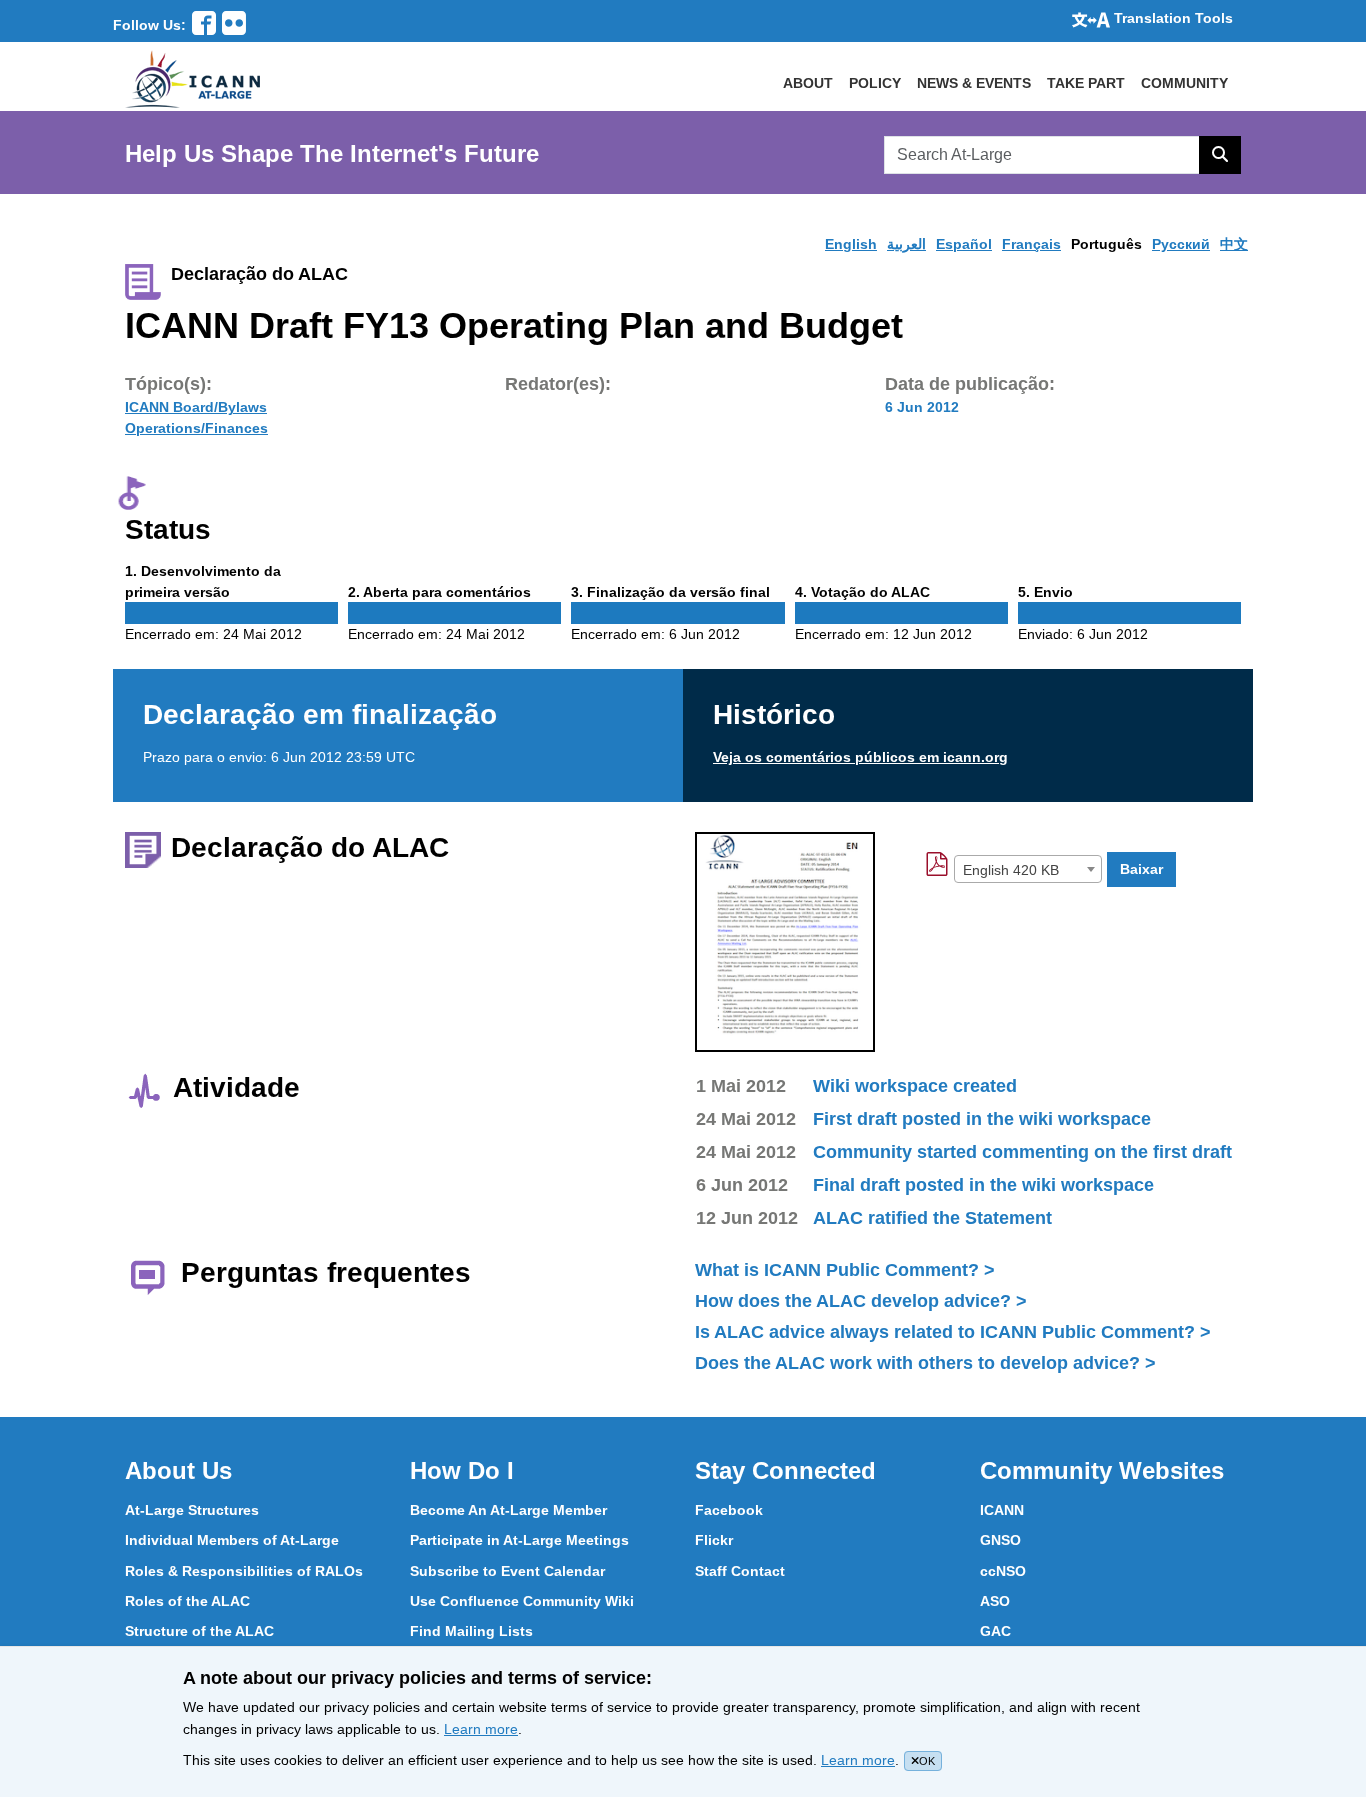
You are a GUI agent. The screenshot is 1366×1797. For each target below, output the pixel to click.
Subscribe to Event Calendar (507, 1571)
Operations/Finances (196, 428)
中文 (1234, 244)
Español (964, 244)
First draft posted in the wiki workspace (982, 1119)
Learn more (481, 1729)
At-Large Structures (192, 1510)
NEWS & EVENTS (974, 83)
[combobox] (1028, 869)
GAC (995, 1631)
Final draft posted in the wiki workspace (983, 1185)
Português (1106, 244)
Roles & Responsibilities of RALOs (244, 1571)
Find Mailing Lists (471, 1631)
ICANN (1002, 1510)
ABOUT (808, 83)
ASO (995, 1601)
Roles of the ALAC (187, 1601)
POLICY (875, 83)
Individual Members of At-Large (232, 1540)
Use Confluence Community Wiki (522, 1601)
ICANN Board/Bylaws (196, 407)
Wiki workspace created (915, 1086)
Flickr (714, 1540)
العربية (906, 244)
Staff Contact (740, 1571)
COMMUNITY (1184, 83)
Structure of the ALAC (199, 1631)
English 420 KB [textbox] (1011, 870)
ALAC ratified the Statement (932, 1218)
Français (1031, 244)
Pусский (1181, 244)
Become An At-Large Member (508, 1510)
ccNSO (1003, 1571)
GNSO (1000, 1540)
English (851, 244)
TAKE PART (1086, 83)
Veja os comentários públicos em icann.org (860, 757)
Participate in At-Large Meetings (519, 1540)
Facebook (729, 1510)
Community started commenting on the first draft (1022, 1152)
